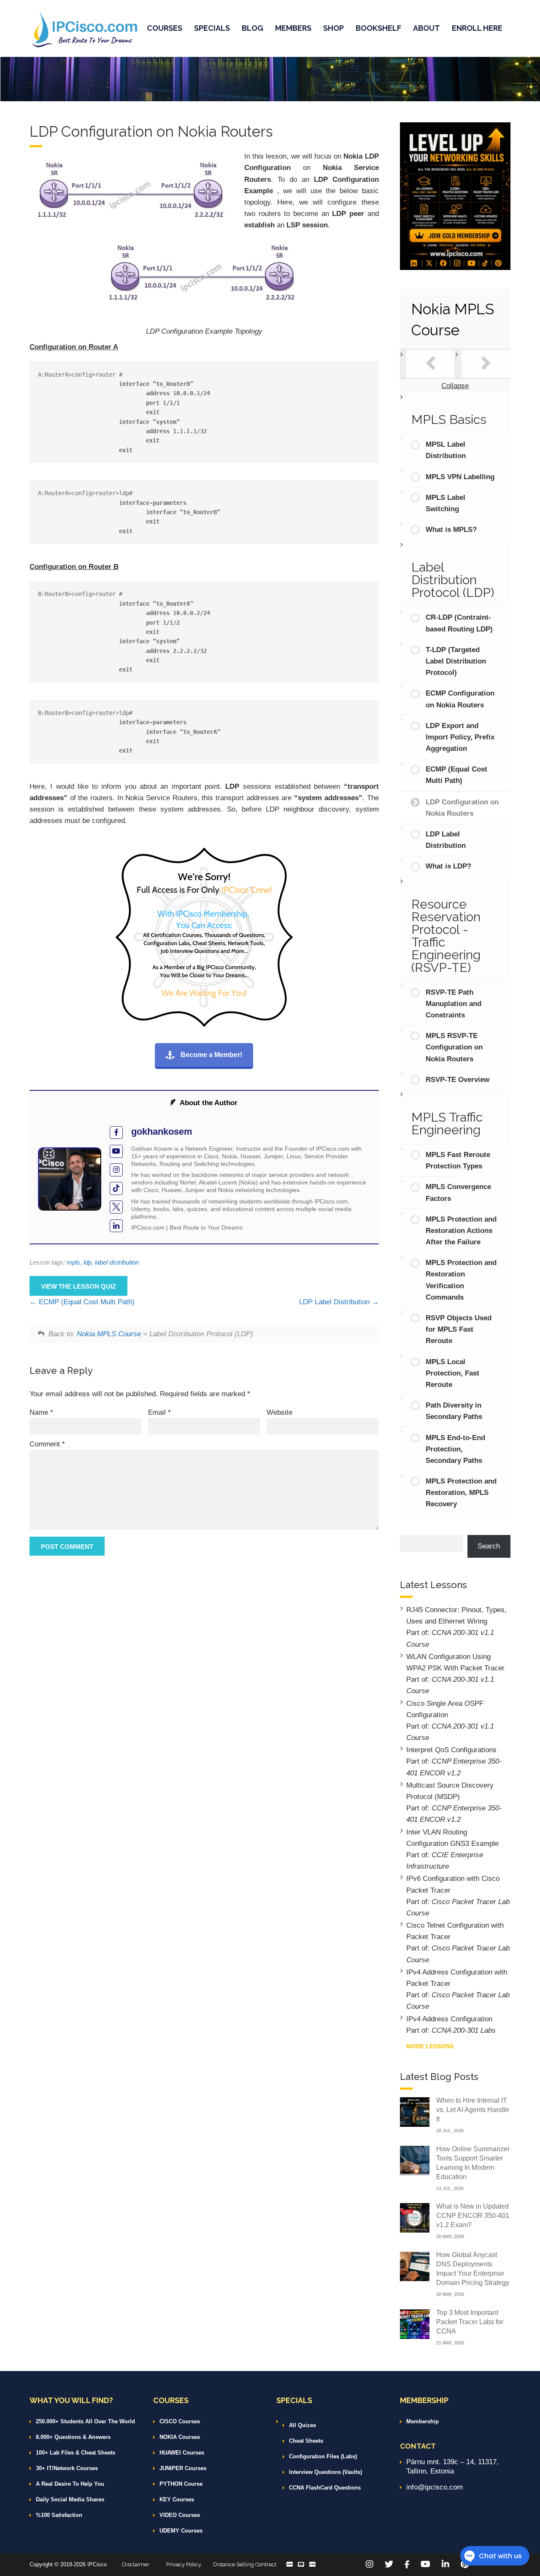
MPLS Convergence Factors (458, 1192)
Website (279, 1412)
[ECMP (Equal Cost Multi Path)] (431, 364)
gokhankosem (162, 1132)
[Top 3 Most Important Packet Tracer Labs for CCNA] (415, 2324)
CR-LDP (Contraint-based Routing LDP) (459, 623)
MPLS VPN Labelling (460, 477)
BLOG (252, 28)
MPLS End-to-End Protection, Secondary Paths (455, 1449)
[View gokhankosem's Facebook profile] (116, 1133)
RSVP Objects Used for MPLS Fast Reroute (459, 1329)
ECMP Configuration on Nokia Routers (460, 699)
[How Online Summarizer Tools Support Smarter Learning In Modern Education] (415, 2160)
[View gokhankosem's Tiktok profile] (116, 1188)
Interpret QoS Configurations (451, 1750)
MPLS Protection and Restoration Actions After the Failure (461, 1231)
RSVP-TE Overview (458, 1080)
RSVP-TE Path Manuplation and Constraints (454, 1004)
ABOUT (427, 28)
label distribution (117, 1262)
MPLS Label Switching (445, 503)
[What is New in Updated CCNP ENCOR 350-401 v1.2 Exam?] (415, 2217)
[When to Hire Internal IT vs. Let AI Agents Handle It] (415, 2111)
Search (489, 1546)
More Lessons (430, 2046)
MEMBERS (293, 28)
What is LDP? (448, 866)
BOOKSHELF (378, 28)
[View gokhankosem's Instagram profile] (116, 1170)
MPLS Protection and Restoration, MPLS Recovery (461, 1493)
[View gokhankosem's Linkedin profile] (116, 1226)
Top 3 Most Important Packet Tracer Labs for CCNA (470, 2322)
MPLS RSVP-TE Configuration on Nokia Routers (454, 1047)
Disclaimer (136, 2564)
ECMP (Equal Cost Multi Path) (86, 1302)
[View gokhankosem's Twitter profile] (116, 1207)
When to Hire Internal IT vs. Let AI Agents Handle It (473, 2110)
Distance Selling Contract (245, 2564)
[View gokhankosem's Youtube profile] (116, 1151)
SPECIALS (212, 28)
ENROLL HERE (477, 28)
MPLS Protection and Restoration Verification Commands (461, 1280)
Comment (47, 1444)
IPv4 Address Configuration (449, 2019)
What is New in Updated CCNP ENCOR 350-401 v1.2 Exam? (473, 2216)
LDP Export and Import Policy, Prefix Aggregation (460, 737)
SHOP (333, 28)
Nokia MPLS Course (109, 1334)
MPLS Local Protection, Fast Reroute (452, 1373)
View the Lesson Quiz (78, 1286)
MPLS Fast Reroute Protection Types (458, 1160)
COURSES (165, 28)
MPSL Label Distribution (446, 450)
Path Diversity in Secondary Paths (454, 1411)
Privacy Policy (184, 2564)
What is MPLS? (451, 530)
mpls (73, 1262)
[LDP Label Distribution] (486, 364)
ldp (88, 1262)
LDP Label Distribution (335, 1302)
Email (159, 1412)
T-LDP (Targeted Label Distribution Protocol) (456, 661)
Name (41, 1412)
